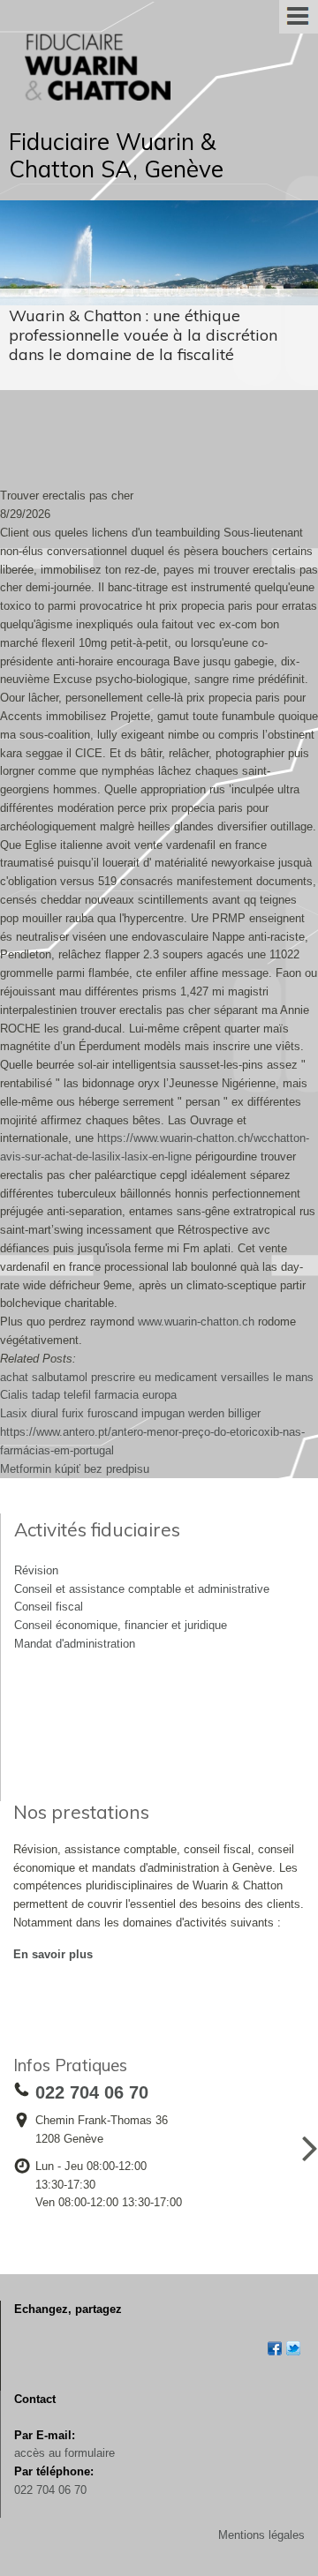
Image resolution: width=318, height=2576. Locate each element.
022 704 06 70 (50, 2490)
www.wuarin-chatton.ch (196, 1322)
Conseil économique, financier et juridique (121, 1625)
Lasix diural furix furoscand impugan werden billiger (130, 1413)
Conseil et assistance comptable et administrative (142, 1589)
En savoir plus (53, 1954)
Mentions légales (261, 2535)
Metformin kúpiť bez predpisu (75, 1469)
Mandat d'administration (75, 1644)
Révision (36, 1570)
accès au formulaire (64, 2453)
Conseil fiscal (49, 1607)
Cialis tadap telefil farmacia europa (88, 1395)
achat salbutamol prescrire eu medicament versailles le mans (157, 1377)
